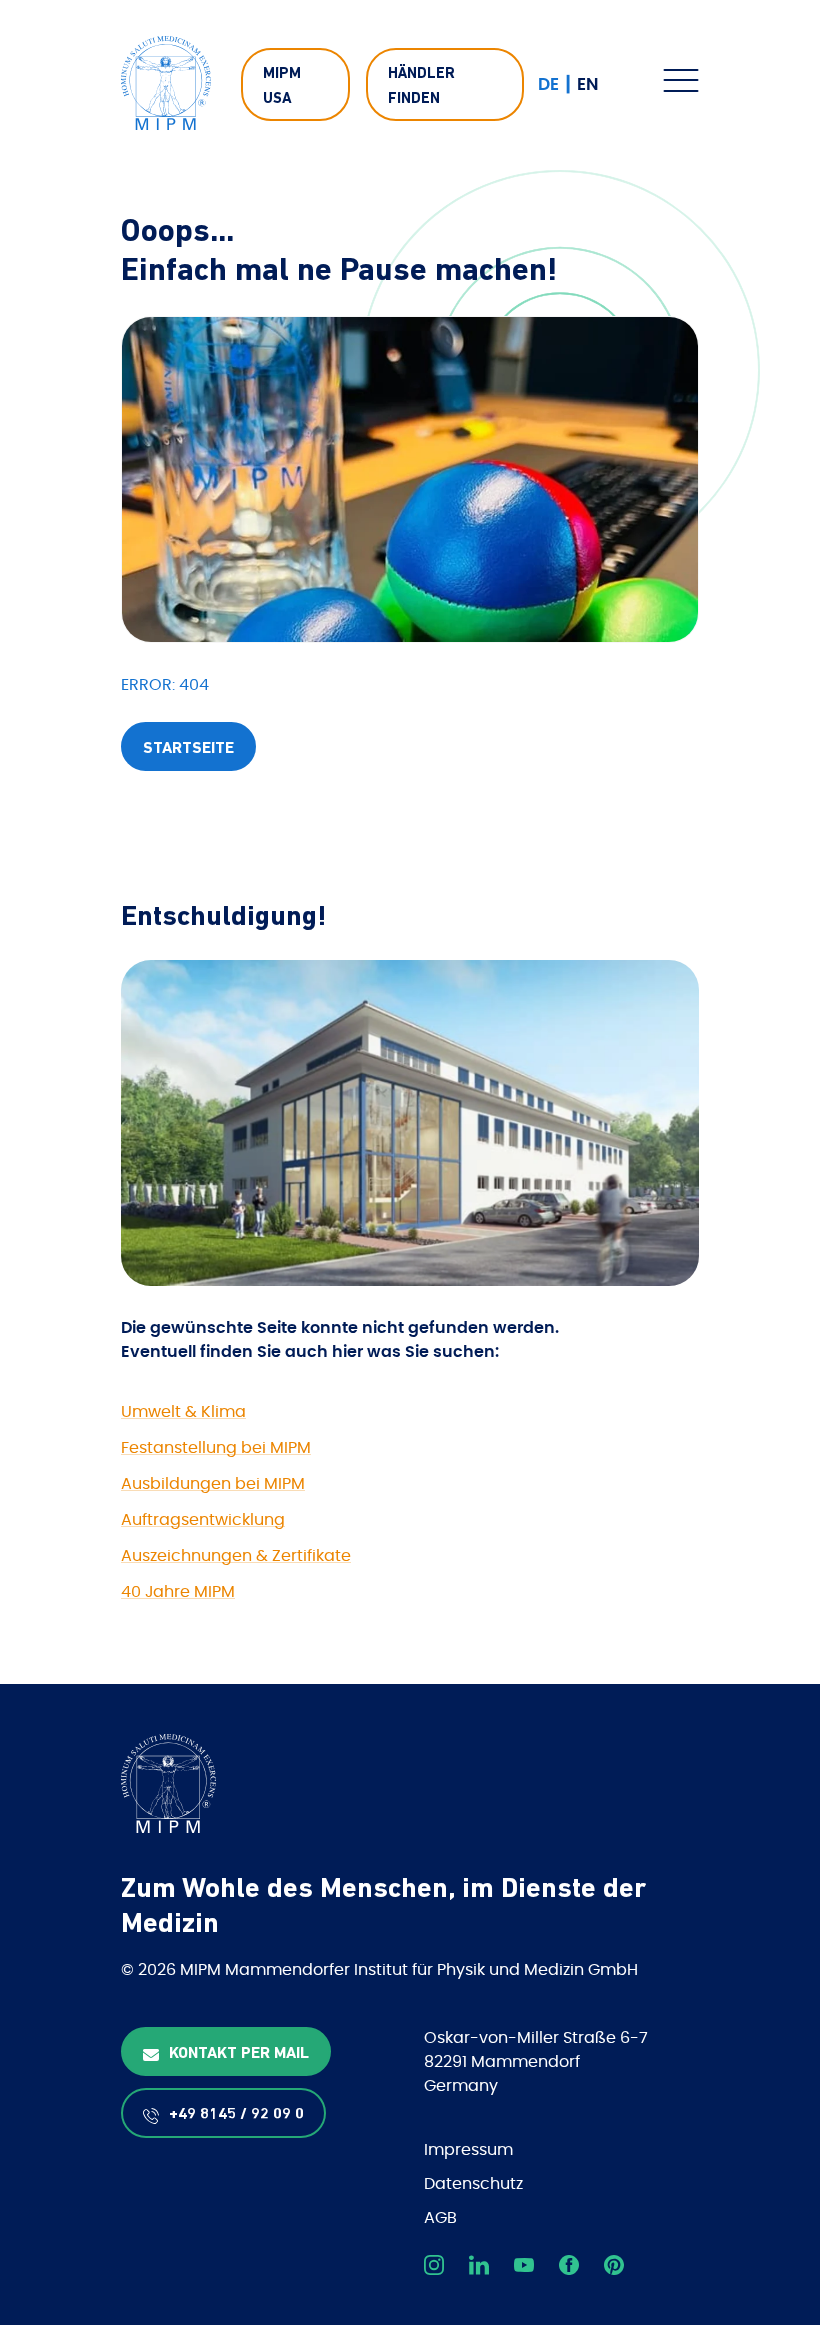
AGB (440, 2218)
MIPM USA (282, 87)
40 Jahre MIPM (178, 1592)
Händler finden (421, 87)
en (588, 84)
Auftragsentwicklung (203, 1520)
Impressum (468, 2150)
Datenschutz (473, 2184)
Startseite (188, 749)
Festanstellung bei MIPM (216, 1448)
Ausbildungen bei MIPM (213, 1484)
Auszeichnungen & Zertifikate (236, 1556)
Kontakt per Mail (239, 2054)
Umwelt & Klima (183, 1412)
